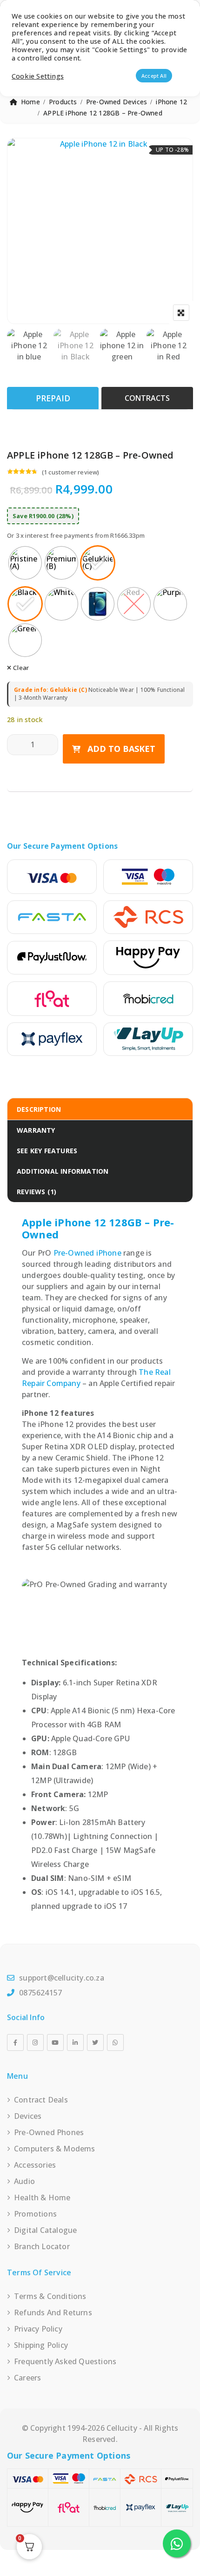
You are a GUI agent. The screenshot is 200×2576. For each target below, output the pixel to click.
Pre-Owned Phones (49, 2132)
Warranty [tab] (36, 1130)
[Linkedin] (75, 2042)
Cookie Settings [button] (38, 76)
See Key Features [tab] (47, 1151)
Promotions (35, 2214)
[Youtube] (55, 2042)
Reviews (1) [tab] (37, 1192)
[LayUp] (148, 1039)
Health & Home (42, 2197)
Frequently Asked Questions (65, 2361)
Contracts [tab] (147, 398)
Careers (27, 2378)
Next (100, 350)
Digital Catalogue (45, 2230)
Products (63, 102)
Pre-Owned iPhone (87, 1253)
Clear (21, 668)
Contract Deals (41, 2100)
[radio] (25, 563)
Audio (24, 2181)
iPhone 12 (171, 102)
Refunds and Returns (53, 2312)
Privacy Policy (38, 2329)
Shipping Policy (41, 2345)
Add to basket (121, 749)
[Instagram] (35, 2042)
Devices (28, 2116)
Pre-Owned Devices (117, 102)
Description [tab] (39, 1109)
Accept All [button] (154, 76)
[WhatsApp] (115, 2042)
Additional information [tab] (63, 1171)
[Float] (52, 999)
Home (30, 102)
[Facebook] (15, 2042)
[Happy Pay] (148, 958)
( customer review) (71, 472)
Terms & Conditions (50, 2296)
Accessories (35, 2165)
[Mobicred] (148, 999)
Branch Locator (42, 2246)
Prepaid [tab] (53, 398)
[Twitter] (95, 2042)
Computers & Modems (55, 2149)
